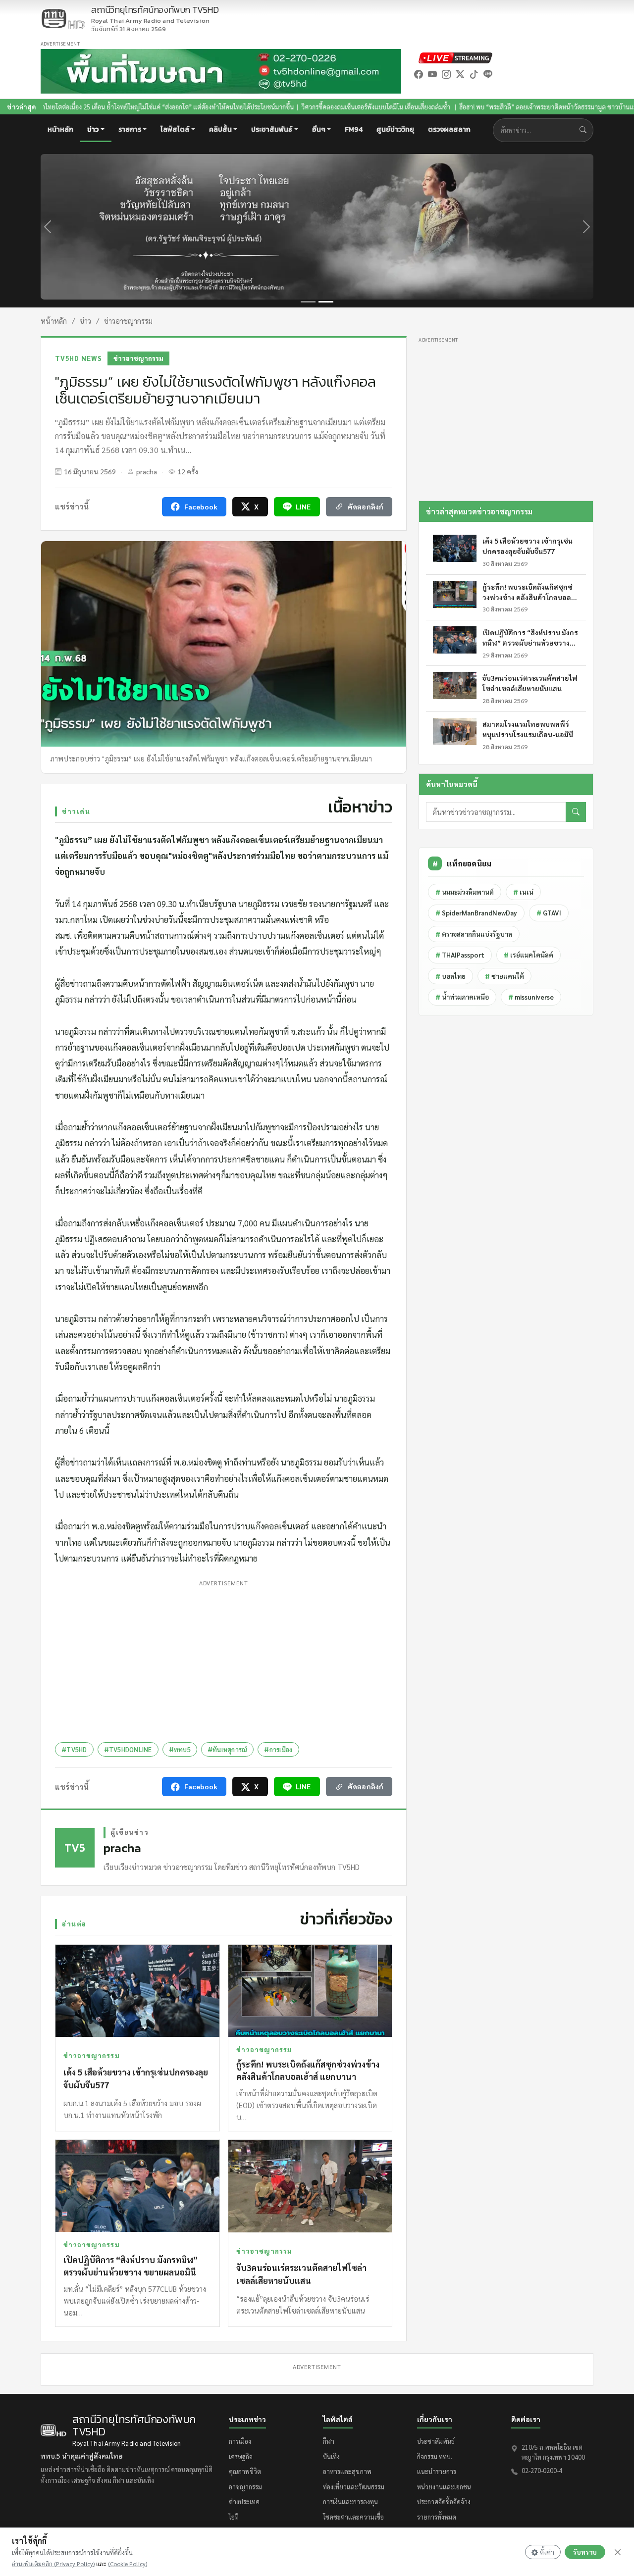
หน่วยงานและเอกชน (444, 2487)
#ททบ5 (180, 1749)
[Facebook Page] (419, 74)
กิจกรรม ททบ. (435, 2456)
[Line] (488, 74)
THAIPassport (460, 955)
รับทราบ (585, 2552)
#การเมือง (278, 1749)
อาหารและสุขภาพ (347, 2471)
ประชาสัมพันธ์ (436, 2441)
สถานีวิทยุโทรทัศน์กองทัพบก (155, 15)
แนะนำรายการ (437, 2471)
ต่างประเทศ (244, 2501)
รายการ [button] (130, 129)
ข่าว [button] (93, 129)
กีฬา (329, 2441)
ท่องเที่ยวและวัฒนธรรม (354, 2487)
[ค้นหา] (576, 812)
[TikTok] (474, 74)
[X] (460, 74)
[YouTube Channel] (432, 74)
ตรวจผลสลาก (449, 129)
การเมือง (240, 2441)
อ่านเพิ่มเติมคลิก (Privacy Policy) (53, 2564)
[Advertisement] (224, 1659)
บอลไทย (450, 976)
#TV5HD (74, 1749)
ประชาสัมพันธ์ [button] (272, 129)
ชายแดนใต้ (504, 976)
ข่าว (85, 321)
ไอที (234, 2517)
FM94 (354, 129)
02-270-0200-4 (542, 2470)
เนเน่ (523, 892)
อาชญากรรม (245, 2487)
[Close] (618, 2552)
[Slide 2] (326, 302)
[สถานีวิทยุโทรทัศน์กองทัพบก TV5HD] (63, 19)
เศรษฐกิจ (241, 2456)
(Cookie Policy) (128, 2564)
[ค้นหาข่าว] (585, 130)
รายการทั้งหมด (437, 2517)
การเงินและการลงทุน (350, 2501)
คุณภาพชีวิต (245, 2471)
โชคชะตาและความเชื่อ (353, 2517)
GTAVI (549, 913)
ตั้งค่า (547, 2552)
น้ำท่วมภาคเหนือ (462, 997)
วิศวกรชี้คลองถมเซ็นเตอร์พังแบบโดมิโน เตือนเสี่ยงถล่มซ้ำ (281, 107)
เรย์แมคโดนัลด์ (528, 955)
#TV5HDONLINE (128, 1749)
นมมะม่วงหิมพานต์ (465, 892)
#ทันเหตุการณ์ (228, 1749)
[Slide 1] (308, 302)
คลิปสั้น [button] (220, 129)
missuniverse (531, 997)
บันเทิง (331, 2456)
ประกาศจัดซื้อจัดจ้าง (444, 2501)
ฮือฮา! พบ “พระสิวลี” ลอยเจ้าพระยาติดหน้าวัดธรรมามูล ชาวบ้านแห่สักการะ (464, 107)
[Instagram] (446, 74)
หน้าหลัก (60, 129)
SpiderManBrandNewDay (476, 913)
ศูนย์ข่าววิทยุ (395, 129)
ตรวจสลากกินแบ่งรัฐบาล (474, 934)
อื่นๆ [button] (319, 129)
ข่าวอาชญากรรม (128, 321)
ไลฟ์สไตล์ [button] (175, 129)
